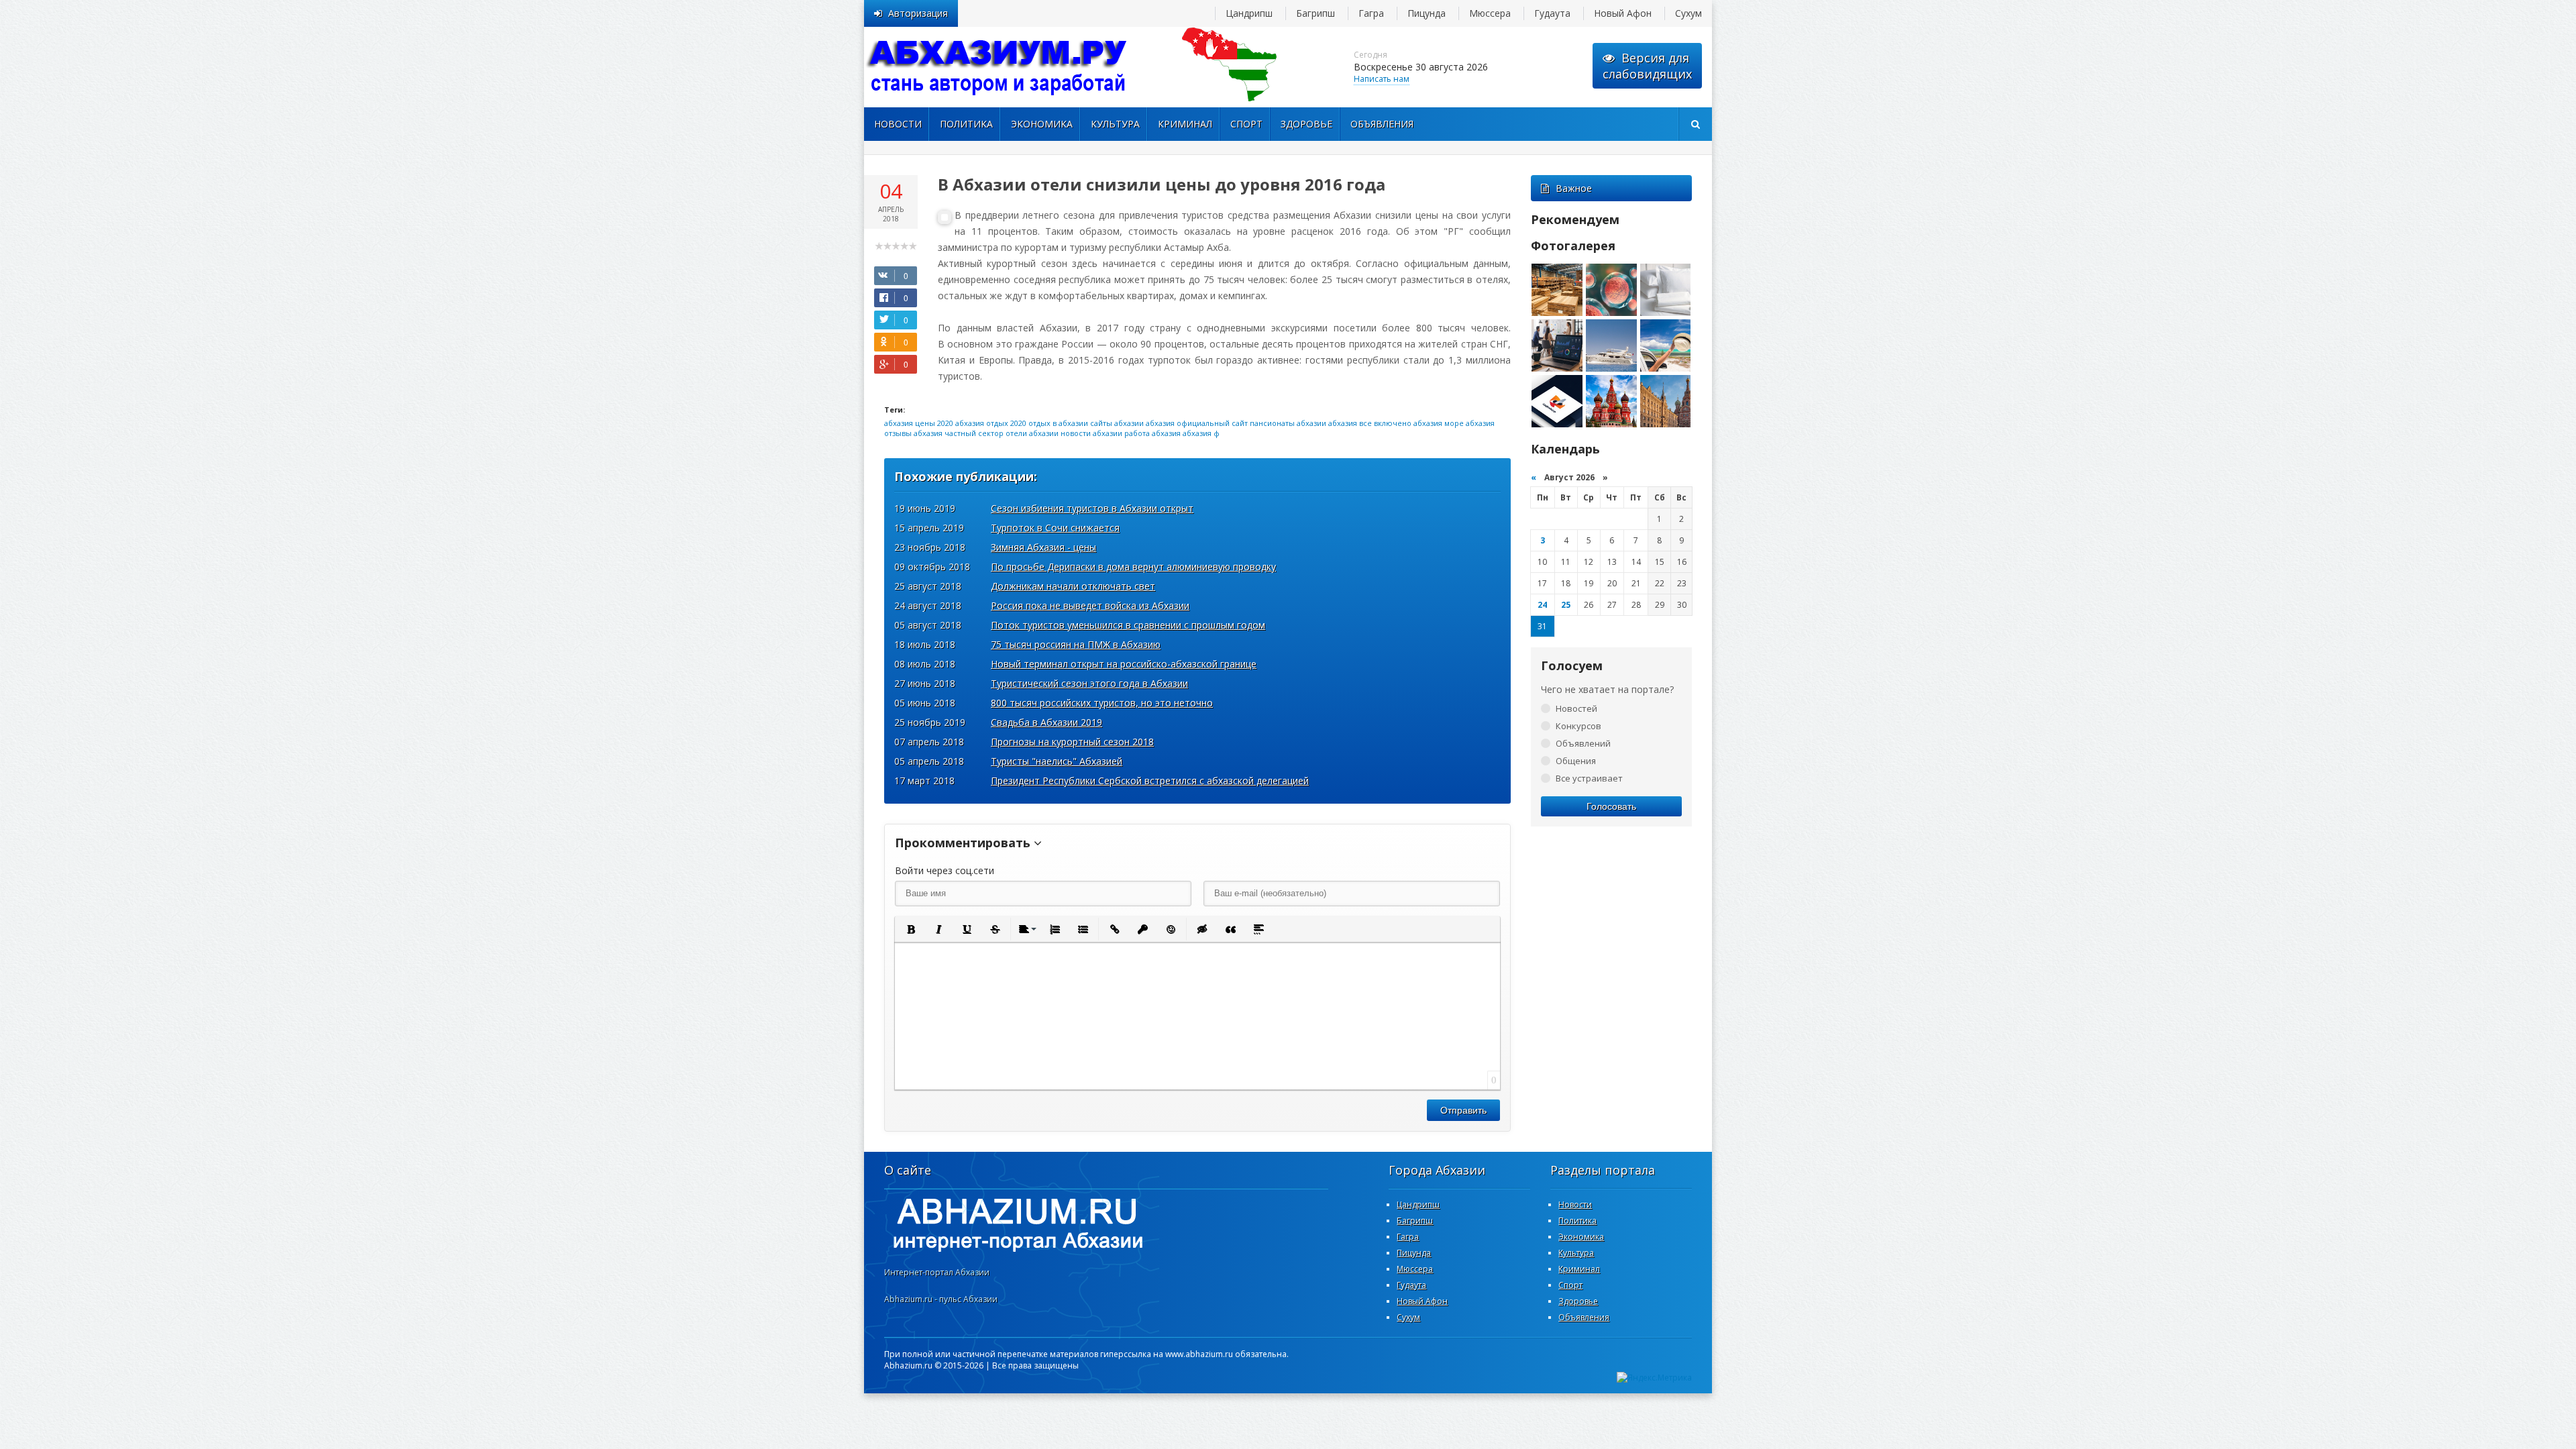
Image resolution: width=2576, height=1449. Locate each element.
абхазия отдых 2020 (991, 423)
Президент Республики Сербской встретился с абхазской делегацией (1150, 781)
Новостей (1576, 708)
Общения (1576, 761)
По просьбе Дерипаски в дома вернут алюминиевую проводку (1133, 567)
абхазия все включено (1370, 423)
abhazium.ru (998, 67)
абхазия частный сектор (959, 433)
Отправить (1463, 1110)
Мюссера (1490, 13)
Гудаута (1552, 13)
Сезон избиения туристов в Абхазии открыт (1092, 508)
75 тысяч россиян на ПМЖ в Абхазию (1076, 644)
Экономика (1042, 124)
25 (1566, 605)
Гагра (1371, 13)
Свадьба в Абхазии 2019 (1046, 722)
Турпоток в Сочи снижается (1055, 528)
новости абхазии (1091, 433)
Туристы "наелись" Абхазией (1057, 761)
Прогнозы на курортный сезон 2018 (1072, 742)
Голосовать (1611, 806)
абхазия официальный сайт (1197, 423)
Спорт (1246, 124)
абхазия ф (1201, 433)
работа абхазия (1152, 433)
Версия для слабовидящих (1647, 66)
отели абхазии (1032, 433)
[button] (910, 929)
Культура (1115, 124)
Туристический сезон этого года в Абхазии (1089, 683)
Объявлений (1583, 743)
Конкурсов (1578, 726)
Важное (1574, 188)
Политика (966, 124)
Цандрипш (1249, 13)
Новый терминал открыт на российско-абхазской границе (1124, 664)
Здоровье (1306, 124)
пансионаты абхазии (1288, 423)
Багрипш (1316, 13)
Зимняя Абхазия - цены (1043, 547)
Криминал (1185, 124)
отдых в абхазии (1058, 423)
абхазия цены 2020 (919, 423)
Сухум (1688, 13)
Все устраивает (1589, 778)
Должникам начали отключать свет (1073, 586)
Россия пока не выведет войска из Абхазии (1090, 605)
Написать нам (1382, 79)
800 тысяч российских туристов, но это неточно (1102, 703)
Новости (898, 124)
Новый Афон (1623, 13)
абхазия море (1439, 423)
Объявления (1382, 124)
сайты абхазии (1117, 423)
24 (1542, 605)
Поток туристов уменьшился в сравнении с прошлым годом (1128, 625)
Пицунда (1427, 13)
